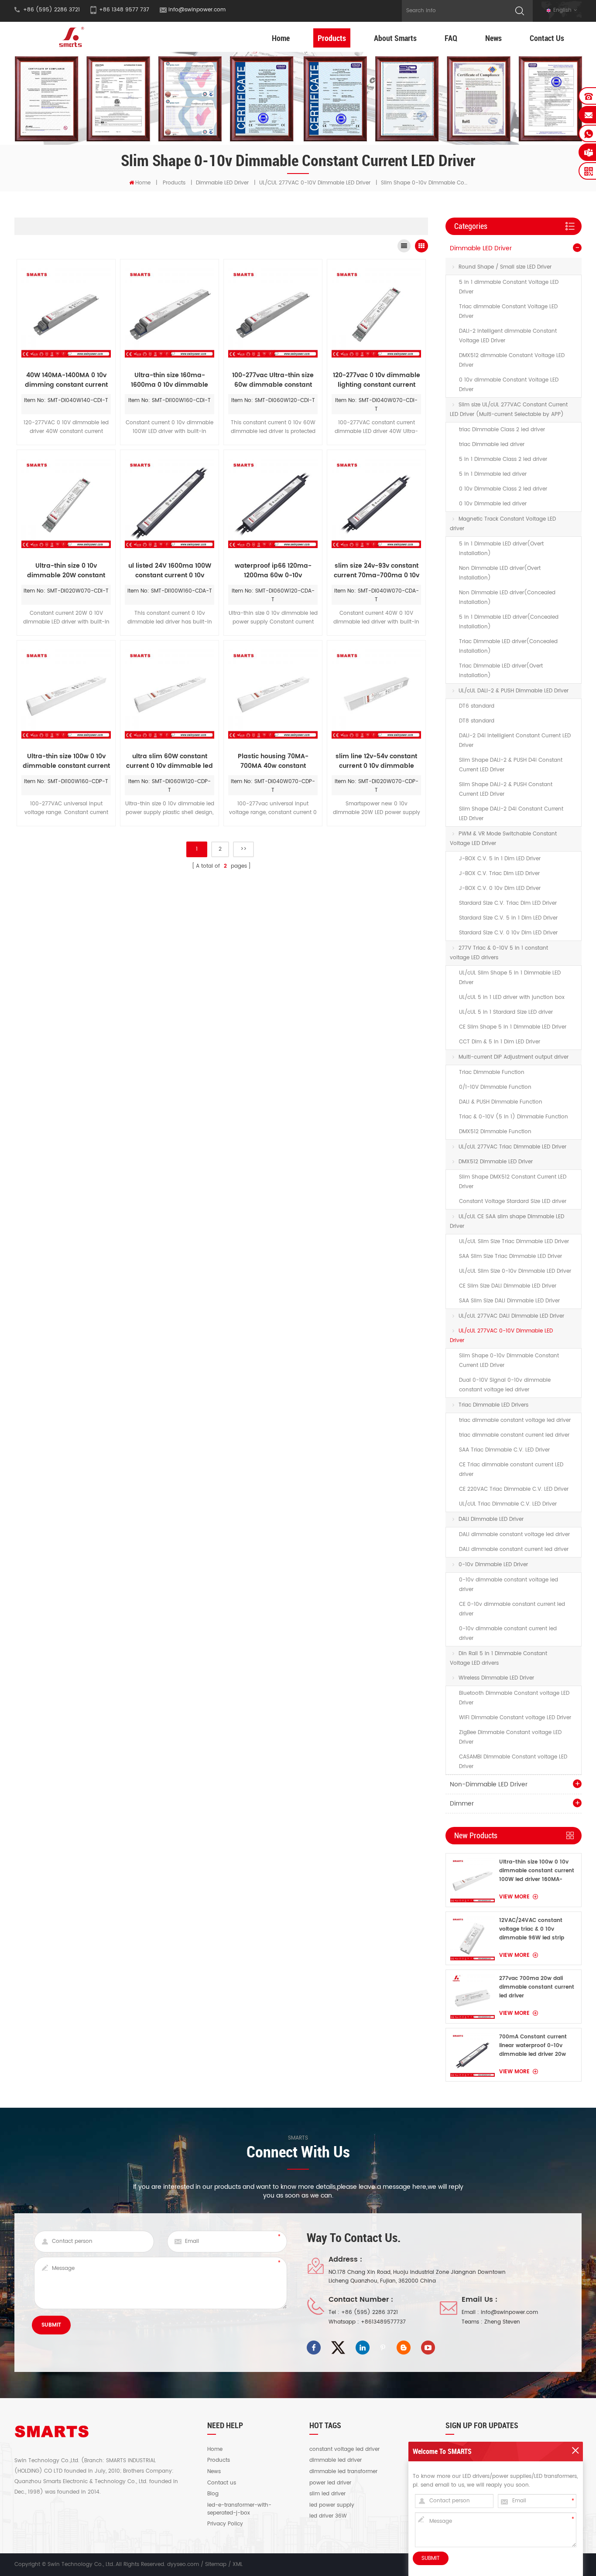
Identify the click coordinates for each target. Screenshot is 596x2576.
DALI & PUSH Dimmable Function (501, 1102)
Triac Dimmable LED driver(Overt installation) (501, 671)
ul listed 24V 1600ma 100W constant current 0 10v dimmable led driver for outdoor (170, 571)
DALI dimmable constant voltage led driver (514, 1535)
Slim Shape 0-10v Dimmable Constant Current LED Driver (509, 1361)
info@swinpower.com (197, 10)
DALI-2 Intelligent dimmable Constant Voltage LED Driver (508, 336)
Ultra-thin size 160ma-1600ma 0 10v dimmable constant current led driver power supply (170, 380)
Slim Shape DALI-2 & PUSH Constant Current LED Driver (506, 789)
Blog (213, 2494)
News (493, 38)
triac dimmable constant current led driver (514, 1435)
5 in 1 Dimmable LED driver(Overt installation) (501, 549)
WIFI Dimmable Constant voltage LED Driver (515, 1718)
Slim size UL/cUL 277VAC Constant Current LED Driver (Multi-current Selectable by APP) (509, 410)
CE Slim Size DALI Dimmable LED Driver (508, 1286)
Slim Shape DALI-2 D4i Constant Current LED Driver (511, 814)
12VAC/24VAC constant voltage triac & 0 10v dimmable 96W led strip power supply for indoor (532, 1929)
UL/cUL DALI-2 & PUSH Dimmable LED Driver (514, 691)
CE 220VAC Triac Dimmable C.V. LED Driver (514, 1489)
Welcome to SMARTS (442, 2451)
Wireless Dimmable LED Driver (496, 1678)
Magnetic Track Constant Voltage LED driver (503, 524)
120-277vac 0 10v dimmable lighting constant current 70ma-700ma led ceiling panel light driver (377, 380)
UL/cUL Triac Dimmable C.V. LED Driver (508, 1504)
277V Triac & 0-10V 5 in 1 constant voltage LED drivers (499, 953)
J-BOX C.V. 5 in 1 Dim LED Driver (500, 859)
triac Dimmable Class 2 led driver (502, 430)
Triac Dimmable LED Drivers (493, 1405)
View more (514, 1897)
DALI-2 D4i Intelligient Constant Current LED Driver (515, 741)
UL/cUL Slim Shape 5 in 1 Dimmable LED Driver (510, 978)
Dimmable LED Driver (222, 183)
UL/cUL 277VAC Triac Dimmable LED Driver (512, 1147)
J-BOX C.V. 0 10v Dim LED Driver (500, 888)
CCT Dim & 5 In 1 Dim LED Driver (500, 1042)
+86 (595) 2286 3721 (370, 2312)
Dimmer (462, 1804)
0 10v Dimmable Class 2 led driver (503, 489)
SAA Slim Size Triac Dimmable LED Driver (510, 1256)
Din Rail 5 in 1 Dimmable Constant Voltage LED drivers (498, 1658)
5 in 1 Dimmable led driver (493, 474)
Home (281, 38)
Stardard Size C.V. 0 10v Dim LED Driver (508, 933)
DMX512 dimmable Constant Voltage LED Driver (512, 360)
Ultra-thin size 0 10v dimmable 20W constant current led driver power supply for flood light (66, 571)
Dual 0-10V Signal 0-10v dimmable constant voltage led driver (505, 1385)
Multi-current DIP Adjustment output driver (514, 1057)
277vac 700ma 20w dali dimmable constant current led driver (537, 1987)
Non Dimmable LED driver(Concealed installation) (507, 598)
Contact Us (547, 38)
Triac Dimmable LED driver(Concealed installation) (508, 646)
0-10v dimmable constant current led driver (508, 1634)
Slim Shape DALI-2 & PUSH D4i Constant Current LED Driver (511, 765)
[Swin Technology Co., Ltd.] (70, 37)
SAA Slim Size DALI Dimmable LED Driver (509, 1301)
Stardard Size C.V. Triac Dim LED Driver (508, 903)
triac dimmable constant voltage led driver (515, 1420)
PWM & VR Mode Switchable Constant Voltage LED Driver (503, 839)
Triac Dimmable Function (492, 1072)
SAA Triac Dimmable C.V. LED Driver (504, 1450)
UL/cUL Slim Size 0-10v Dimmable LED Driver (515, 1271)
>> (243, 849)
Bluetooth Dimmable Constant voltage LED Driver (514, 1698)
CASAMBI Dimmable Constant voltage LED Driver (513, 1762)
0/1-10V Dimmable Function (495, 1087)
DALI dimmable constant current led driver (514, 1549)
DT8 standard (477, 721)
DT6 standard (477, 706)
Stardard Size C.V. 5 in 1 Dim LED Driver (508, 918)
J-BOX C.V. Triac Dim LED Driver (499, 874)
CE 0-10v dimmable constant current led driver (512, 1609)
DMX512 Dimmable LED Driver (496, 1162)
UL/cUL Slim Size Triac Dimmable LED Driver (514, 1242)
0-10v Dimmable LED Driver (493, 1565)
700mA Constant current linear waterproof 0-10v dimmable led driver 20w (533, 2046)
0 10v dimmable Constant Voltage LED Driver (509, 385)
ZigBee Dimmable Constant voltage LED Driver (510, 1737)
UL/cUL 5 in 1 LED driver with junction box (512, 997)
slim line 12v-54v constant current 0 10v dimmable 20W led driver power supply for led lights (376, 761)
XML (238, 2564)
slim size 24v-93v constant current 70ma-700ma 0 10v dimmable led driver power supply (376, 571)
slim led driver (327, 2494)
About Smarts (395, 38)
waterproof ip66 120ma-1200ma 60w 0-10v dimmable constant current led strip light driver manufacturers (273, 571)
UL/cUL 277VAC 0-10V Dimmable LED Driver (315, 183)
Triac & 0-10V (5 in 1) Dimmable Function (514, 1117)
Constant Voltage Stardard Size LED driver (513, 1201)
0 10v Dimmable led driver (493, 504)
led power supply (332, 2505)
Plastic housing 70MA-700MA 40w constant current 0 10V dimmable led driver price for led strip (273, 761)
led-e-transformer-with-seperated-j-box (239, 2509)
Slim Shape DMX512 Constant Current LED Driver (513, 1182)
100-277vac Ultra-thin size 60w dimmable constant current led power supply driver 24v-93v (273, 380)
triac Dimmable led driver (492, 445)
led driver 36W (328, 2516)
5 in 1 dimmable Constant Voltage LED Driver (509, 287)
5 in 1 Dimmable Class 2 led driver (503, 459)
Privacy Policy (225, 2524)
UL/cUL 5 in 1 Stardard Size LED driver (506, 1012)
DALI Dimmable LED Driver (491, 1519)
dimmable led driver (336, 2460)
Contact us (222, 2483)
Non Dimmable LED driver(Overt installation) (500, 573)
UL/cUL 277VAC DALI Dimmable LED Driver (511, 1316)
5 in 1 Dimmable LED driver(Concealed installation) (509, 622)
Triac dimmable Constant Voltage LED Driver (508, 312)
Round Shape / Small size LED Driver (505, 267)
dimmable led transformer (343, 2472)
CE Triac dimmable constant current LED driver (511, 1470)
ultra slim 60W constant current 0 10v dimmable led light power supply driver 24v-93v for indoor (170, 761)
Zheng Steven (502, 2322)
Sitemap (216, 2564)
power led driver (330, 2483)
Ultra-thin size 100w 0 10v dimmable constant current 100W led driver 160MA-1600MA (537, 1871)
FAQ (451, 38)
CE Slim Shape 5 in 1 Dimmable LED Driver (513, 1027)
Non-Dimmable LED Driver (489, 1784)
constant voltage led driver (344, 2450)
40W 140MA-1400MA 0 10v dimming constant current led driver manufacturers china (66, 380)
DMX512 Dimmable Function (495, 1132)
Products (332, 38)
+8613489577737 (383, 2322)
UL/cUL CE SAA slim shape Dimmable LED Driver (507, 1222)
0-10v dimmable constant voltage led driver (509, 1585)
